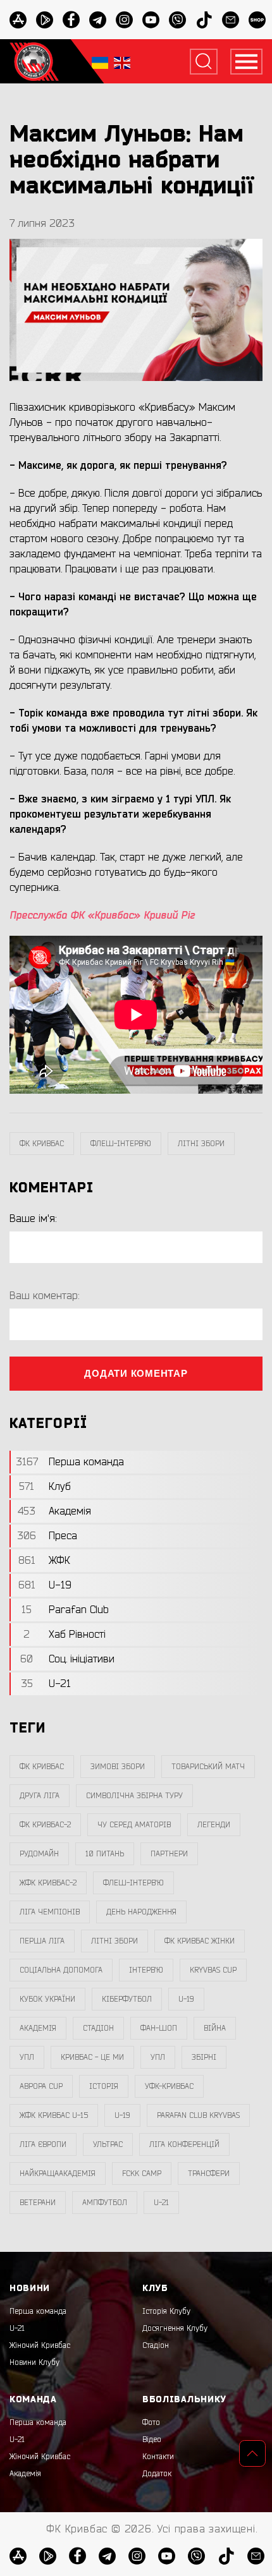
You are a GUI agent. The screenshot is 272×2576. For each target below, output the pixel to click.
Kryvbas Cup (213, 1970)
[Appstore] (18, 20)
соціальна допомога (61, 1970)
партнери (169, 1854)
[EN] (122, 62)
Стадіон (156, 2345)
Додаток (157, 2474)
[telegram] (98, 20)
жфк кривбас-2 (48, 1883)
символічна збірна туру (134, 1796)
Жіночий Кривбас (40, 2345)
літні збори (201, 1144)
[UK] (100, 62)
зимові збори (118, 1767)
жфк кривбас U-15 (54, 2115)
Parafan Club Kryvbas (198, 2115)
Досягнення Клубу (175, 2328)
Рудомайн (39, 1854)
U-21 (17, 2328)
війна (215, 2028)
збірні (204, 2057)
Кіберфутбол (127, 1999)
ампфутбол (105, 2203)
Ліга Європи (43, 2144)
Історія (104, 2086)
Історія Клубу (166, 2311)
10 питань (105, 1854)
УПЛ (27, 2057)
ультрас (108, 2144)
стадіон (98, 2028)
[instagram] (124, 20)
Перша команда (38, 2311)
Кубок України (47, 1999)
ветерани (38, 2203)
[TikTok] (204, 20)
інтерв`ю (146, 1970)
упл (158, 2057)
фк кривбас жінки (200, 1941)
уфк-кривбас (169, 2086)
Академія (38, 2028)
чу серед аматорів (134, 1825)
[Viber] (177, 20)
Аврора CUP (41, 2086)
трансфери (209, 2174)
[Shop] (257, 20)
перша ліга (42, 1941)
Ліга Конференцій (184, 2144)
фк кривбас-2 (45, 1825)
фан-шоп (159, 2028)
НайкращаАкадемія (58, 2174)
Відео (152, 2440)
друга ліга (40, 1796)
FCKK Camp (142, 2174)
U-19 (186, 1999)
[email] (231, 20)
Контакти (158, 2457)
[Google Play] (45, 20)
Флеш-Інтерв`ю (121, 1144)
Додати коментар (136, 1373)
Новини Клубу (34, 2362)
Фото (151, 2422)
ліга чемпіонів (50, 1912)
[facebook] (71, 20)
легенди (214, 1825)
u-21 (161, 2203)
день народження (141, 1912)
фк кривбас (42, 1144)
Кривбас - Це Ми (92, 2057)
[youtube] (151, 20)
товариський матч (208, 1767)
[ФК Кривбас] (34, 61)
